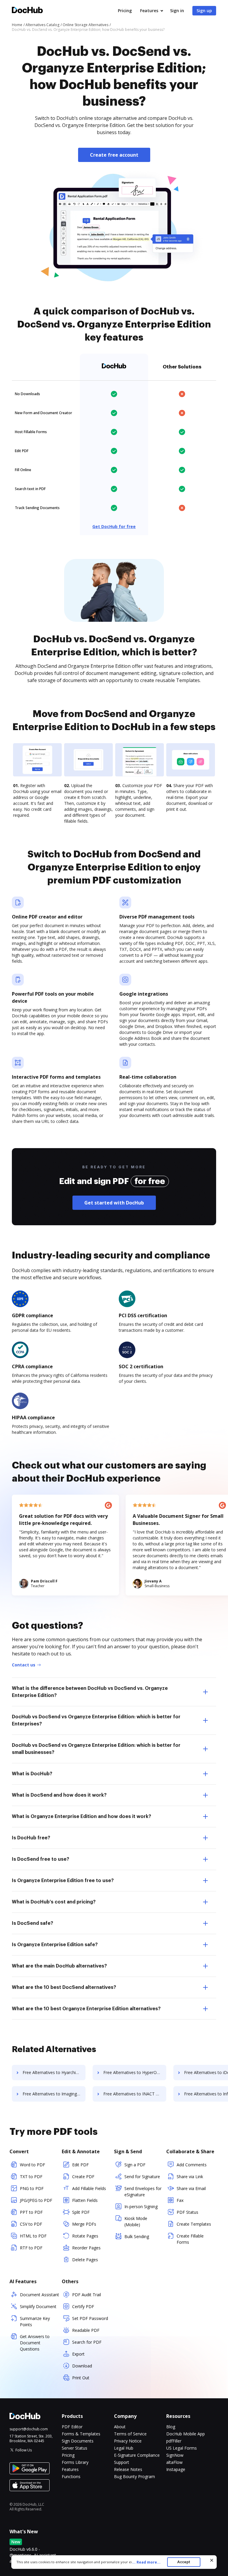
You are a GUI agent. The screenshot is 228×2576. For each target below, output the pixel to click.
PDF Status (187, 2212)
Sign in (177, 11)
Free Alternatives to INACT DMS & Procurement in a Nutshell (135, 2094)
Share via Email (191, 2188)
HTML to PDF (33, 2236)
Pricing (125, 11)
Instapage (176, 2469)
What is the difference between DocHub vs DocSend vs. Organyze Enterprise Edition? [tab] (90, 1692)
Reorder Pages (86, 2248)
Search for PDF (87, 2342)
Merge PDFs (84, 2224)
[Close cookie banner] (212, 2560)
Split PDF (81, 2212)
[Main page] (27, 11)
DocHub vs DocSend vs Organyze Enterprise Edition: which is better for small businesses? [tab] (96, 1749)
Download (82, 2366)
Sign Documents (78, 2441)
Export (78, 2354)
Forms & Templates (81, 2434)
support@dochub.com (29, 2429)
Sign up (204, 11)
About (120, 2427)
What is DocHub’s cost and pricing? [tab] (54, 1902)
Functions (71, 2476)
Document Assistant (39, 2295)
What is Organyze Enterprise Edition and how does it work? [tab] (81, 1817)
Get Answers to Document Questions (35, 2343)
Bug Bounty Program (134, 2476)
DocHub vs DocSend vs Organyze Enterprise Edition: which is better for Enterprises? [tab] (96, 1720)
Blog (171, 2427)
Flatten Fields (85, 2200)
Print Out (81, 2378)
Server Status (75, 2448)
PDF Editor (72, 2427)
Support (122, 2462)
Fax (180, 2200)
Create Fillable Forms (190, 2239)
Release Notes (128, 2469)
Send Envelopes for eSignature (143, 2192)
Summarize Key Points (35, 2321)
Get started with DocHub (114, 1203)
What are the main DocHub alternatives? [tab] (59, 1966)
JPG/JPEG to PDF (36, 2200)
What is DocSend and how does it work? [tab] (59, 1795)
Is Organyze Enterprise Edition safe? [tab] (55, 1945)
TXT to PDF (31, 2177)
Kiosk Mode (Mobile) (136, 2221)
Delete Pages (85, 2260)
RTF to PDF (31, 2248)
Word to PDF (33, 2165)
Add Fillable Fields (89, 2188)
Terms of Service (130, 2434)
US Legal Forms (182, 2448)
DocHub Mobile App (186, 2434)
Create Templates (194, 2224)
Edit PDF (80, 2165)
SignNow (175, 2455)
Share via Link (190, 2177)
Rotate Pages (85, 2236)
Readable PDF (86, 2330)
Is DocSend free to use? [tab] (41, 1859)
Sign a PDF (135, 2165)
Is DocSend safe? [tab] (33, 1923)
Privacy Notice (128, 2441)
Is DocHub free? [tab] (31, 1838)
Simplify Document (38, 2306)
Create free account (114, 155)
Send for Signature (142, 2177)
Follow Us (24, 2450)
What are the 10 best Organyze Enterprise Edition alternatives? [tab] (86, 2009)
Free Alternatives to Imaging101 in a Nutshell (54, 2094)
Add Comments (192, 2165)
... (146, 2562)
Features (149, 11)
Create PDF (83, 2177)
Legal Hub (124, 2448)
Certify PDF (83, 2306)
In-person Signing (141, 2206)
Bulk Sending (137, 2236)
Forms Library (75, 2462)
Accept (184, 2562)
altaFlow (174, 2462)
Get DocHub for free (114, 526)
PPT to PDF (31, 2212)
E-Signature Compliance (137, 2455)
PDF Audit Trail (87, 2295)
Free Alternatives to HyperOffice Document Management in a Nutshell (135, 2072)
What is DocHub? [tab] (32, 1774)
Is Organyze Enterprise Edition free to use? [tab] (63, 1881)
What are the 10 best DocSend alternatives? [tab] (64, 1987)
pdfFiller (174, 2441)
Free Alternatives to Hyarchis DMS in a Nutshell (54, 2072)
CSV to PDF (31, 2224)
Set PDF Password (90, 2318)
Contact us (24, 1665)
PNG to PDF (32, 2188)
